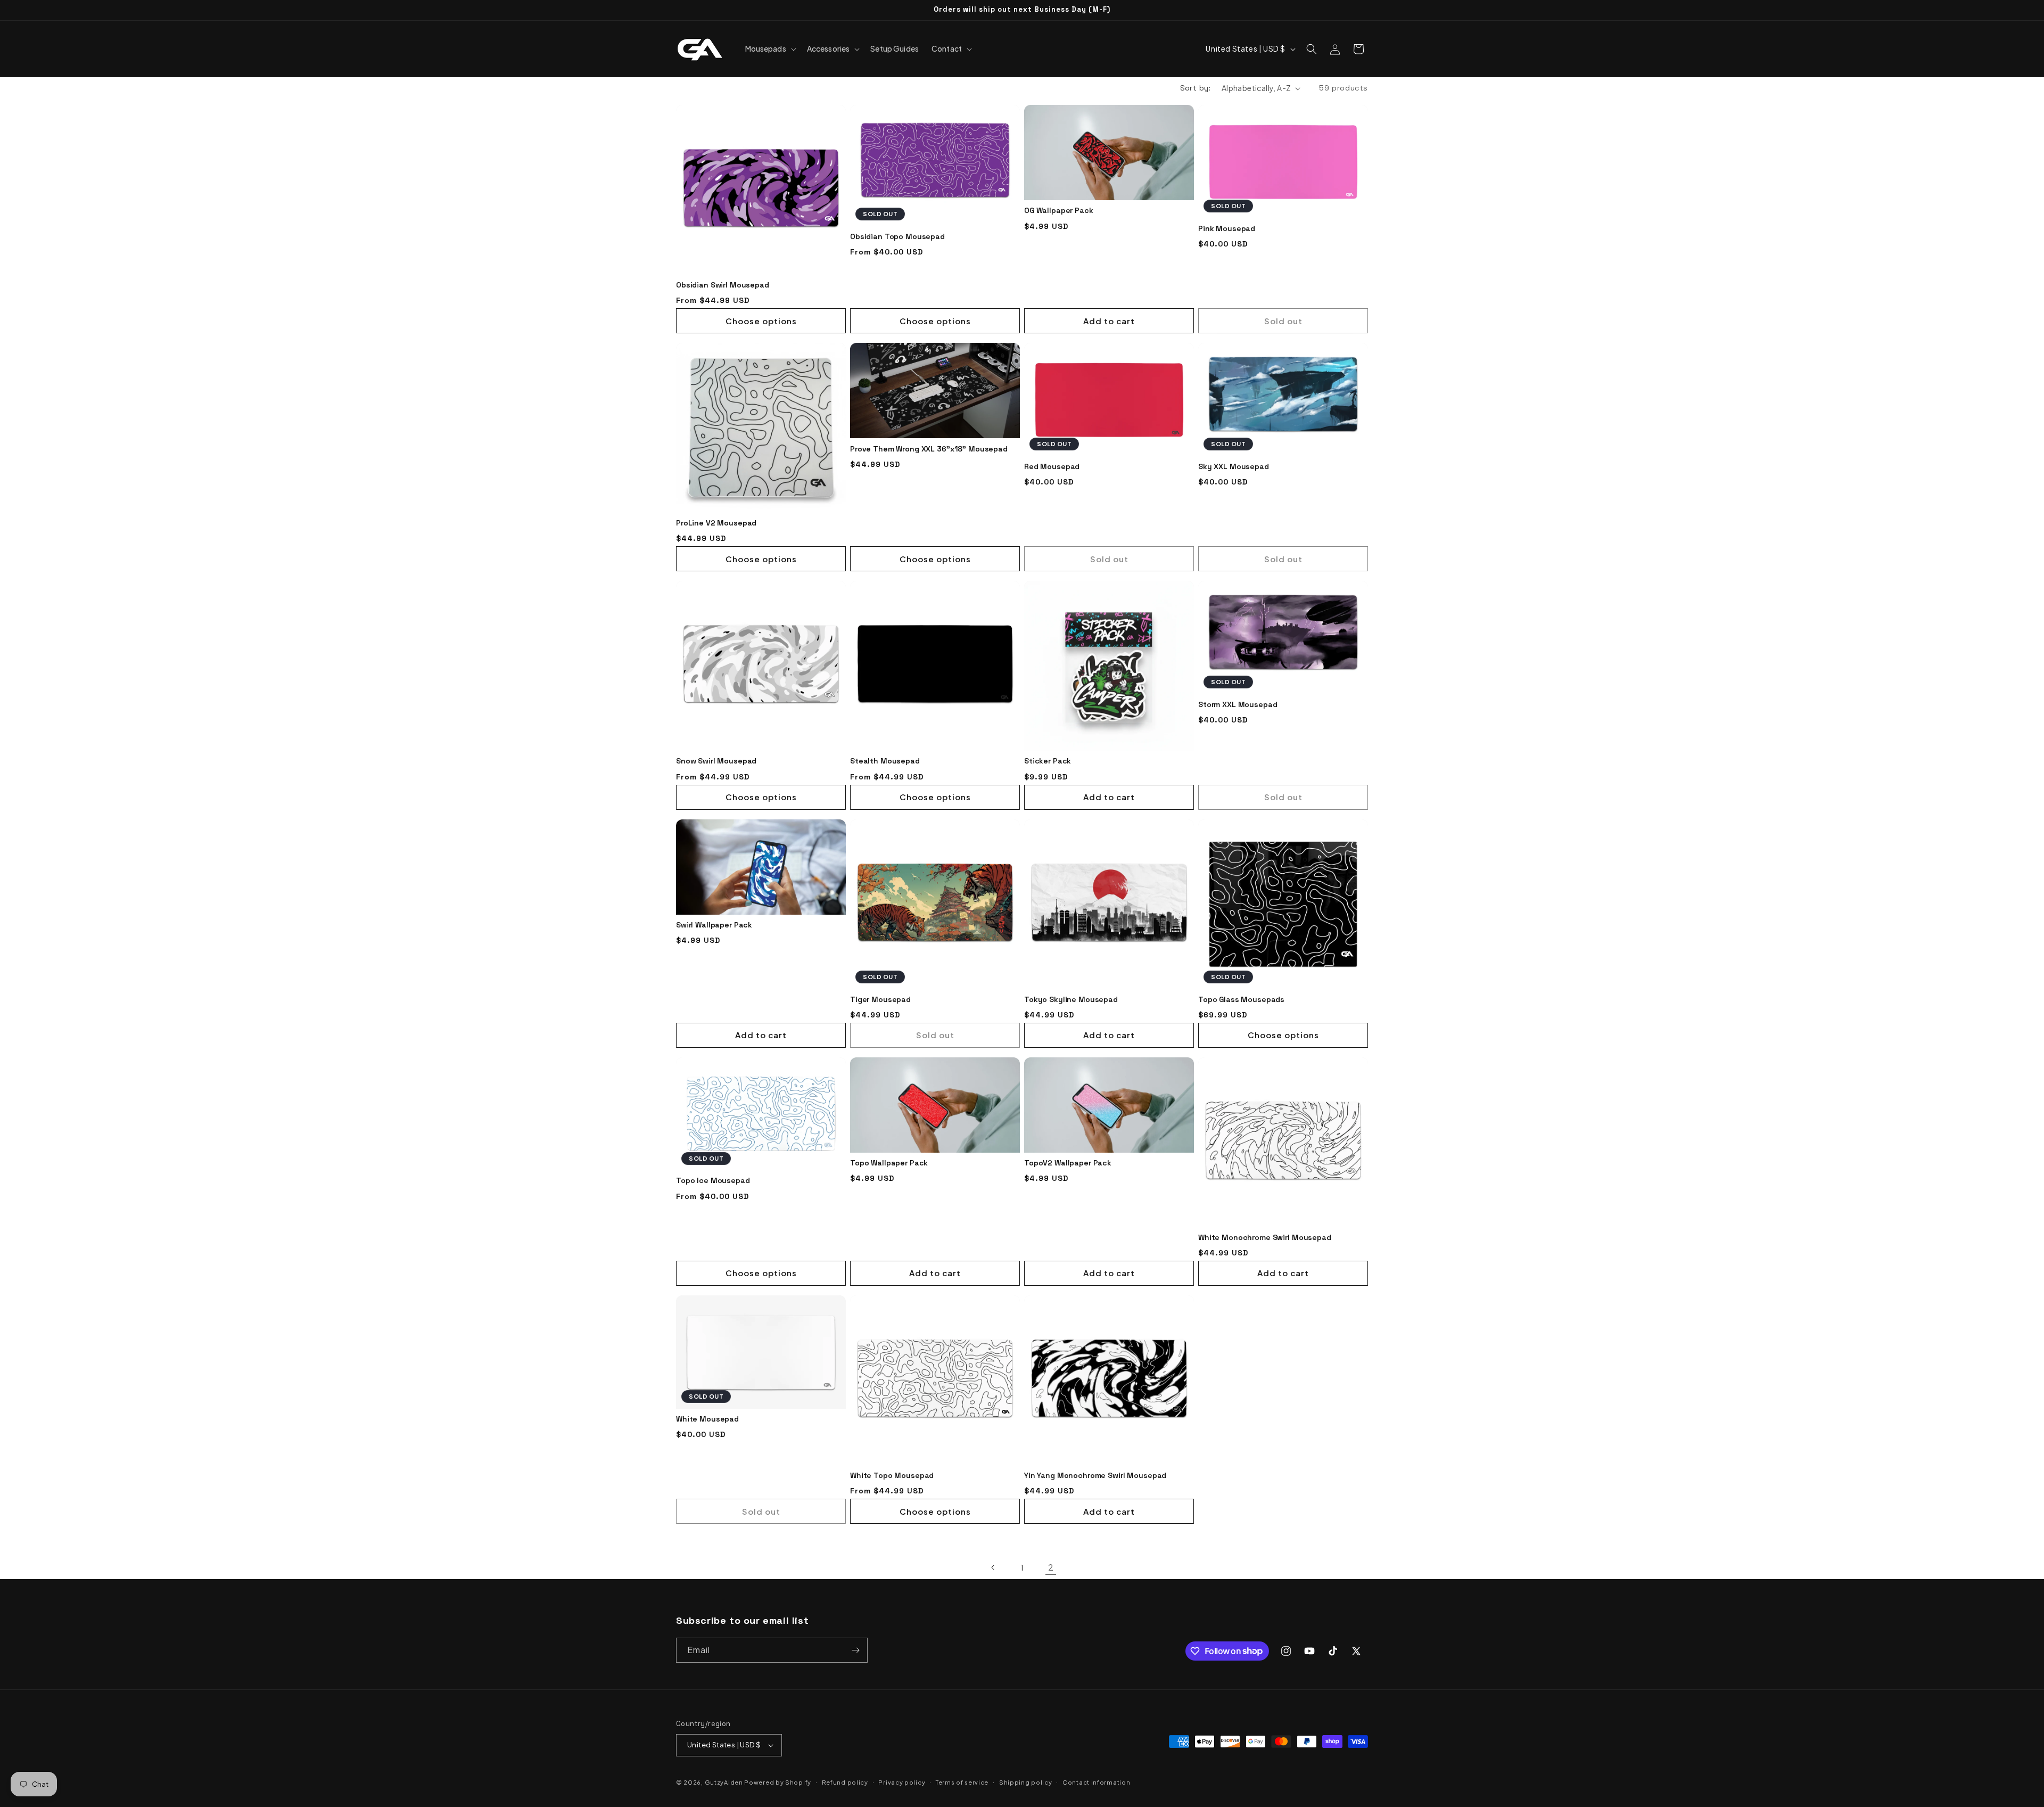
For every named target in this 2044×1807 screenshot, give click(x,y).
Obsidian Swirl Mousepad (723, 285)
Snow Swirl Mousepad (716, 761)
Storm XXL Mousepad (1238, 704)
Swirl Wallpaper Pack (714, 925)
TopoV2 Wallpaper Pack (1068, 1163)
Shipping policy (1026, 1782)
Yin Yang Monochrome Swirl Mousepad (1095, 1475)
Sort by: (1196, 88)
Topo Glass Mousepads (1241, 999)
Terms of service (962, 1782)
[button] (770, 48)
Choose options (761, 321)
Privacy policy (902, 1782)
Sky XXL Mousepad (1234, 466)
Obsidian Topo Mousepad (897, 236)
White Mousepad (707, 1419)
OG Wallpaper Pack (1059, 210)
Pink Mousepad (1227, 228)
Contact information (1096, 1782)
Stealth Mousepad (885, 761)
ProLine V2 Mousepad (716, 523)
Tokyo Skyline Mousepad (1071, 999)
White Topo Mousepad (892, 1475)
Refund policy (845, 1782)
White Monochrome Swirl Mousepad (1265, 1237)
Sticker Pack (1048, 761)
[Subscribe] (855, 1650)
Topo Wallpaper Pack (889, 1163)
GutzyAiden (724, 1782)
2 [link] (1051, 1567)
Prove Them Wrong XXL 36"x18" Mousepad (929, 449)
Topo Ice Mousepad (713, 1180)
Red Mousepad (1052, 466)
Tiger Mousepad (880, 999)
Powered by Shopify (778, 1782)
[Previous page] (993, 1567)
